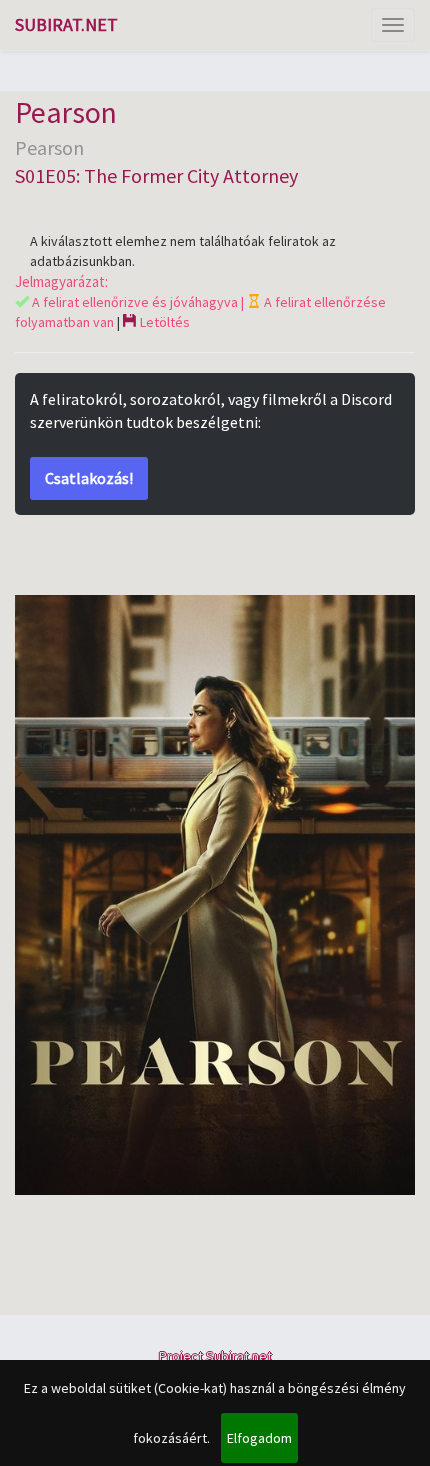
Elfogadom (259, 1438)
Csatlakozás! (89, 478)
